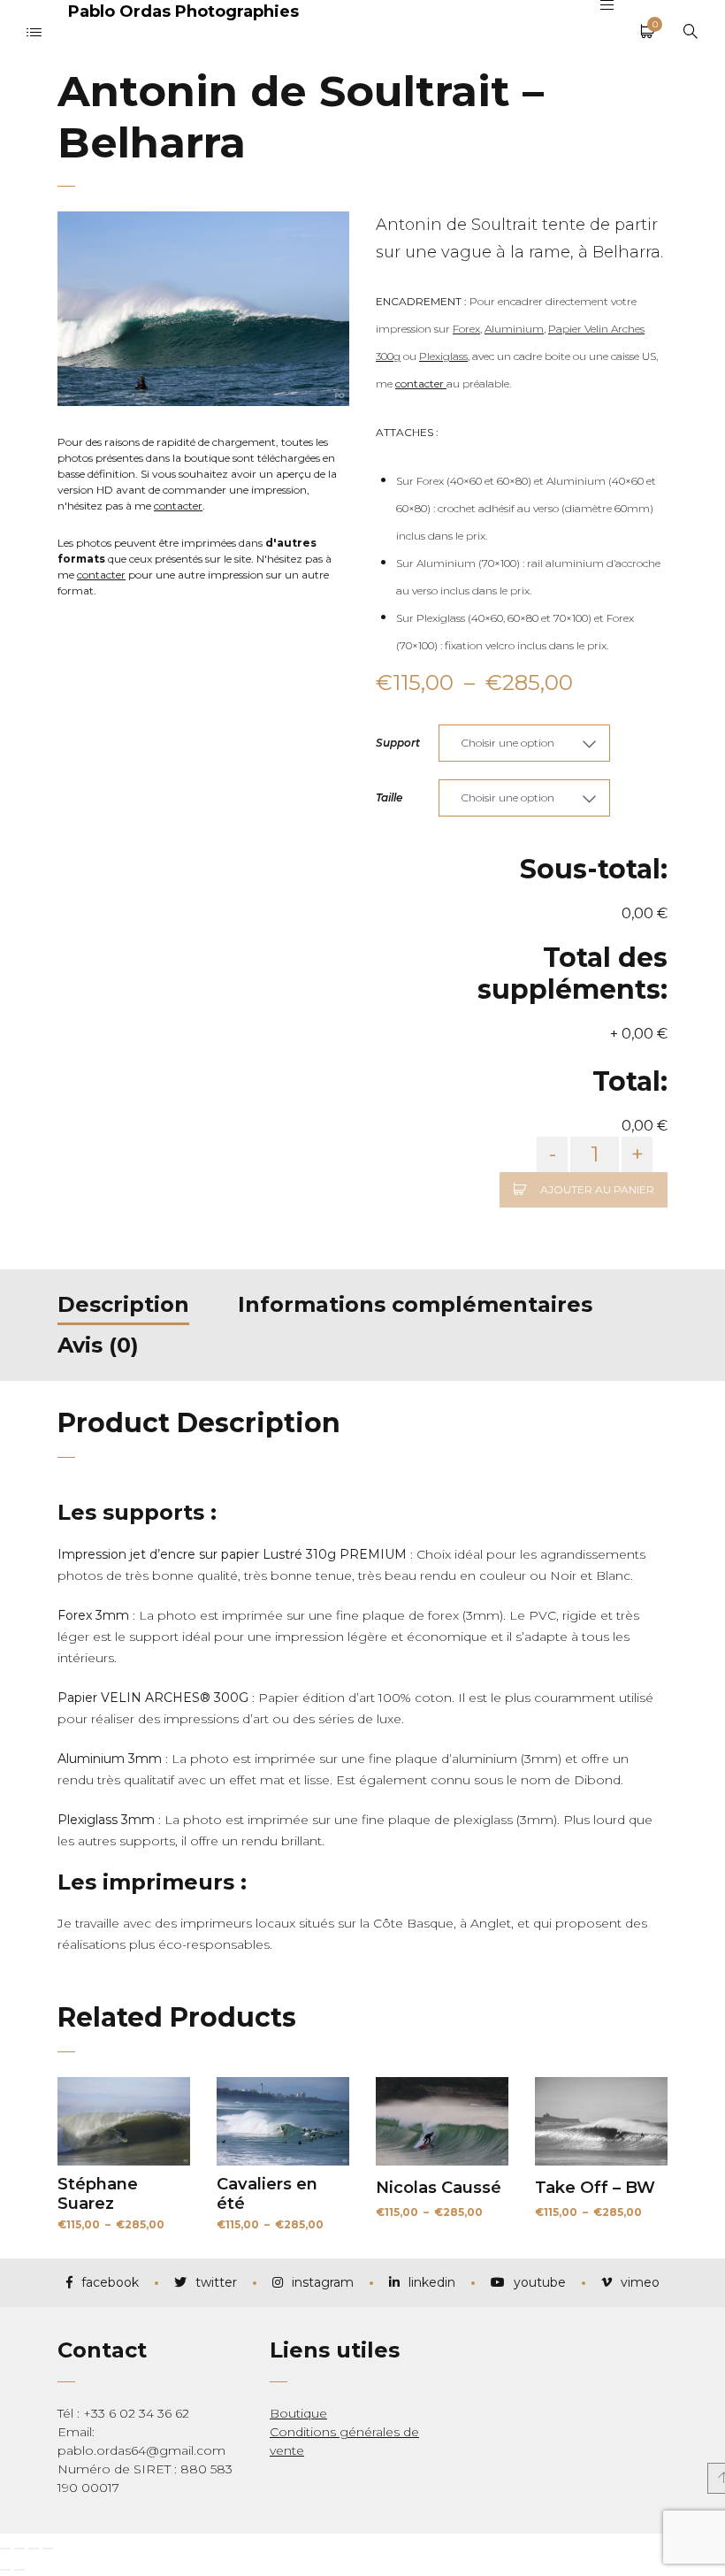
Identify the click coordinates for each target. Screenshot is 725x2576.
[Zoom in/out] (48, 2549)
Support (398, 743)
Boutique (298, 2413)
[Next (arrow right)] (19, 2570)
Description (123, 1304)
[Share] (19, 2549)
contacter (178, 506)
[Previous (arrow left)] (5, 2570)
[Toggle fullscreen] (34, 2549)
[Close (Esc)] (5, 2549)
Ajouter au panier (597, 1189)
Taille (389, 797)
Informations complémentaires (415, 1304)
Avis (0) (98, 1345)
